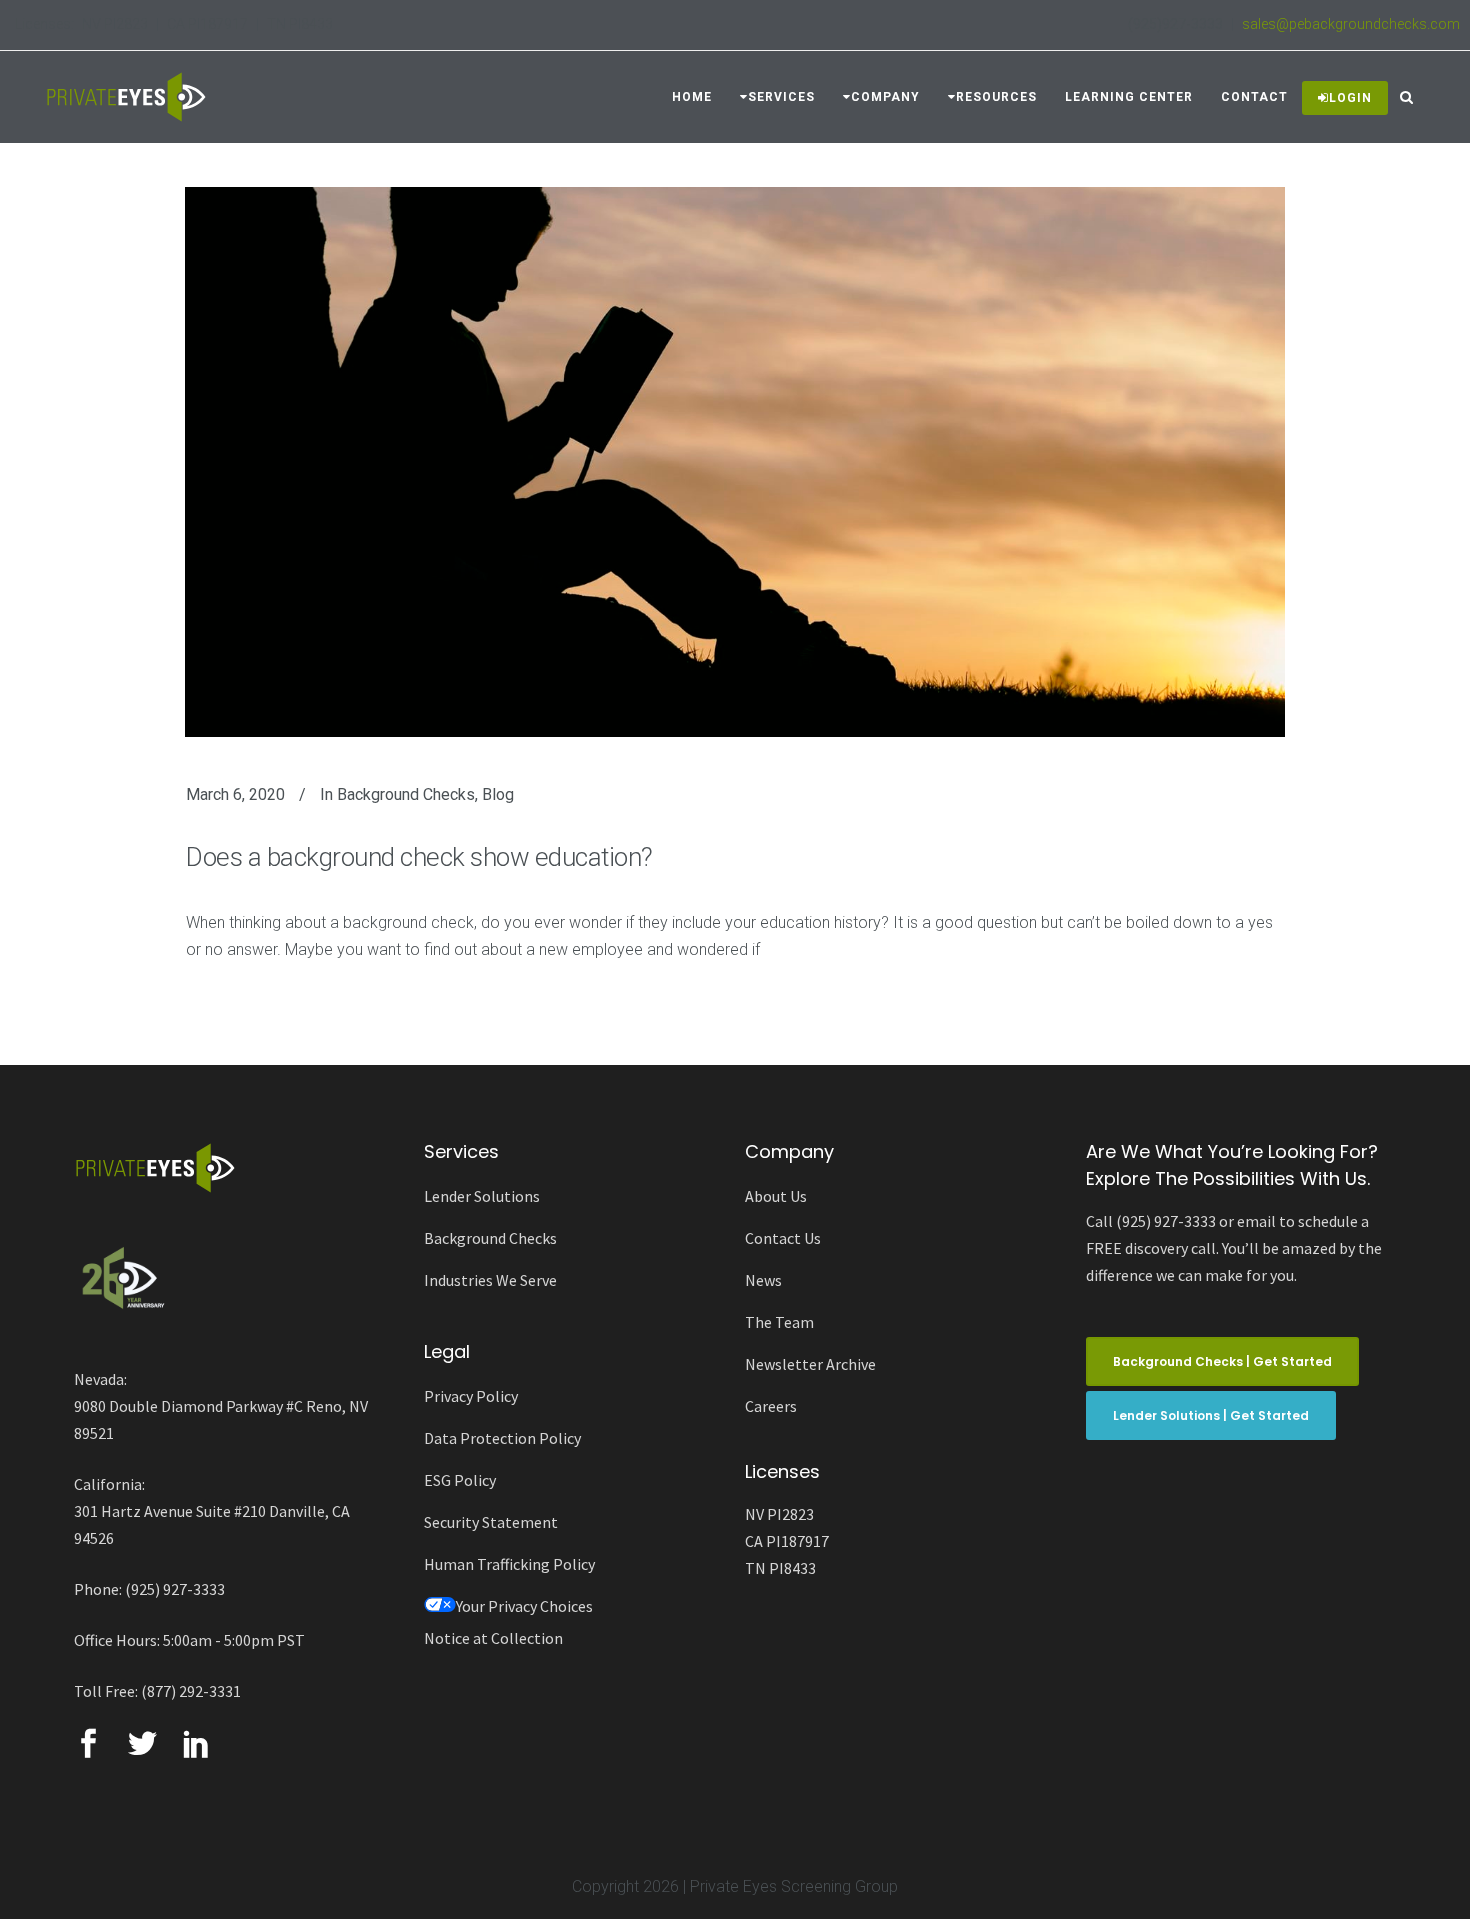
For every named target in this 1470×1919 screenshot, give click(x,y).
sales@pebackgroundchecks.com (1351, 24)
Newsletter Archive (810, 1364)
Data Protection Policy (502, 1438)
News (763, 1280)
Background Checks (406, 794)
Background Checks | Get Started (1222, 1361)
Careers (771, 1406)
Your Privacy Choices (524, 1606)
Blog (498, 794)
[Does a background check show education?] (735, 462)
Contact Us (783, 1238)
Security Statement (491, 1522)
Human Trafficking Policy (509, 1564)
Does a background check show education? (419, 857)
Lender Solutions (482, 1196)
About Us (776, 1196)
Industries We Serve (490, 1280)
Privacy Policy (471, 1396)
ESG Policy (460, 1480)
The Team (779, 1322)
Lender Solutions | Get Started (1211, 1415)
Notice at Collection (493, 1638)
